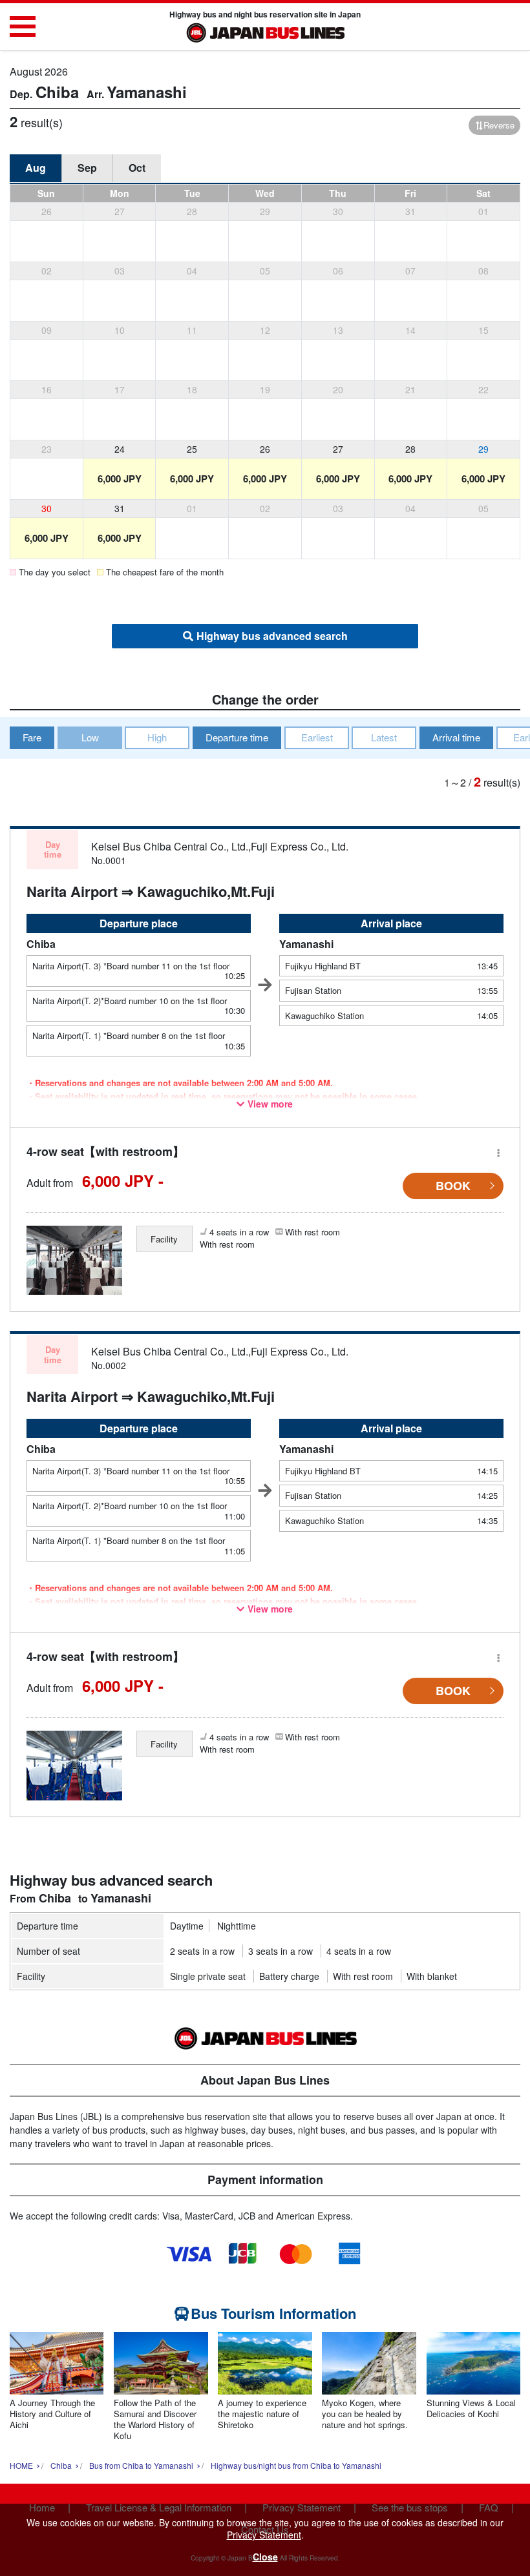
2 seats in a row (202, 1951)
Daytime (187, 1926)
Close (265, 2557)
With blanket (432, 1976)
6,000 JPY (120, 479)
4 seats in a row (359, 1951)
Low (90, 737)
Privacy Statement (264, 2535)
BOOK (453, 1186)
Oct (137, 168)
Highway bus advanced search (272, 636)
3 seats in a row (281, 1951)
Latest (384, 737)
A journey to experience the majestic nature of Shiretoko (262, 2414)
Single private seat (208, 1976)
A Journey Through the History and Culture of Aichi (52, 2414)
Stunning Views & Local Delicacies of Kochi (471, 2409)
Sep (87, 168)
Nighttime (237, 1926)
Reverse (499, 125)
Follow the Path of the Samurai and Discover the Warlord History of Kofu (155, 2420)
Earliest (317, 737)
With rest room (363, 1976)
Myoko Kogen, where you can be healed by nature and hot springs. (365, 2414)
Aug (36, 168)
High (157, 737)
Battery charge (289, 1976)
